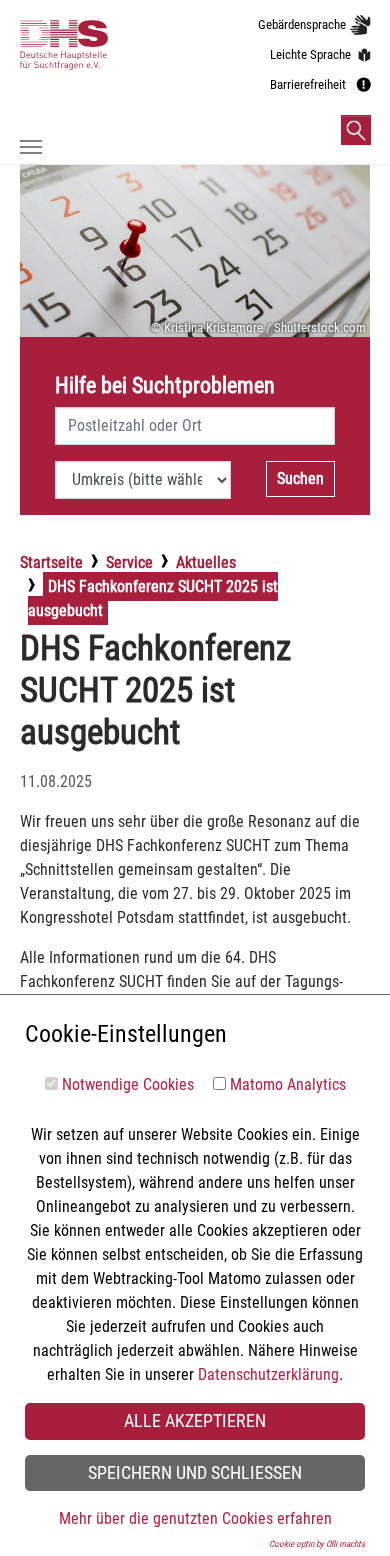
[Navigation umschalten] (31, 147)
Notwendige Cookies (128, 1084)
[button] (356, 130)
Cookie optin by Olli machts (317, 1544)
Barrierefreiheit (308, 84)
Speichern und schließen (195, 1473)
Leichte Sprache (310, 54)
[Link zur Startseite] (78, 72)
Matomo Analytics (288, 1084)
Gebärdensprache (302, 24)
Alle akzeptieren (195, 1421)
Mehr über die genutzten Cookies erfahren (195, 1518)
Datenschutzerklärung (268, 1374)
